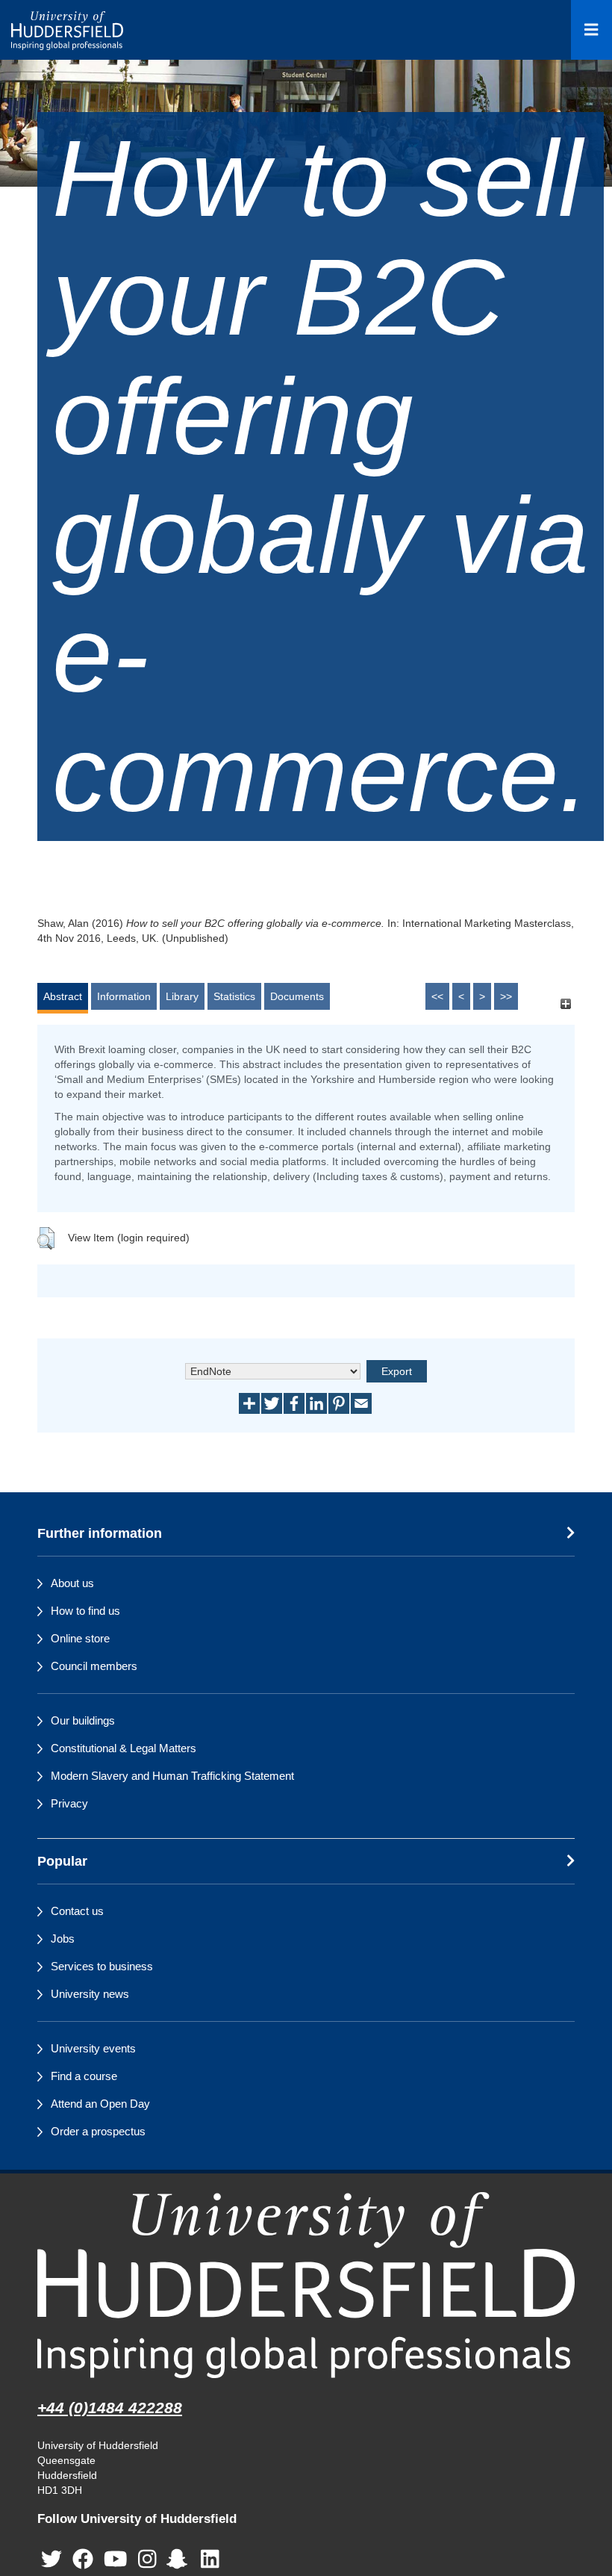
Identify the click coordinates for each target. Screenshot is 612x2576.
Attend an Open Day (100, 2104)
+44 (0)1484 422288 (110, 2408)
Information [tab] (124, 996)
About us (72, 1583)
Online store (80, 1638)
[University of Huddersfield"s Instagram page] (147, 2560)
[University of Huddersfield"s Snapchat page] (180, 2560)
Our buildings (83, 1720)
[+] (565, 1003)
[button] (46, 1238)
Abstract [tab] (63, 996)
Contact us (77, 1911)
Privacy (69, 1803)
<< (437, 996)
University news (90, 1994)
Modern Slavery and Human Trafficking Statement (172, 1776)
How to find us (85, 1611)
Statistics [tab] (234, 996)
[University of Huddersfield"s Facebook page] (83, 2560)
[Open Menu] (591, 30)
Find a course (84, 2076)
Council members (94, 1666)
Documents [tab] (297, 996)
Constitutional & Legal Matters (124, 1748)
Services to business (102, 1966)
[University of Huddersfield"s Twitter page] (51, 2560)
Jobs (63, 1939)
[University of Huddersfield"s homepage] (306, 2285)
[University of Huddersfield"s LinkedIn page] (210, 2560)
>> (506, 996)
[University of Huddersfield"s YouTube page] (116, 2560)
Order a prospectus (98, 2131)
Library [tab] (182, 996)
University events (93, 2048)
